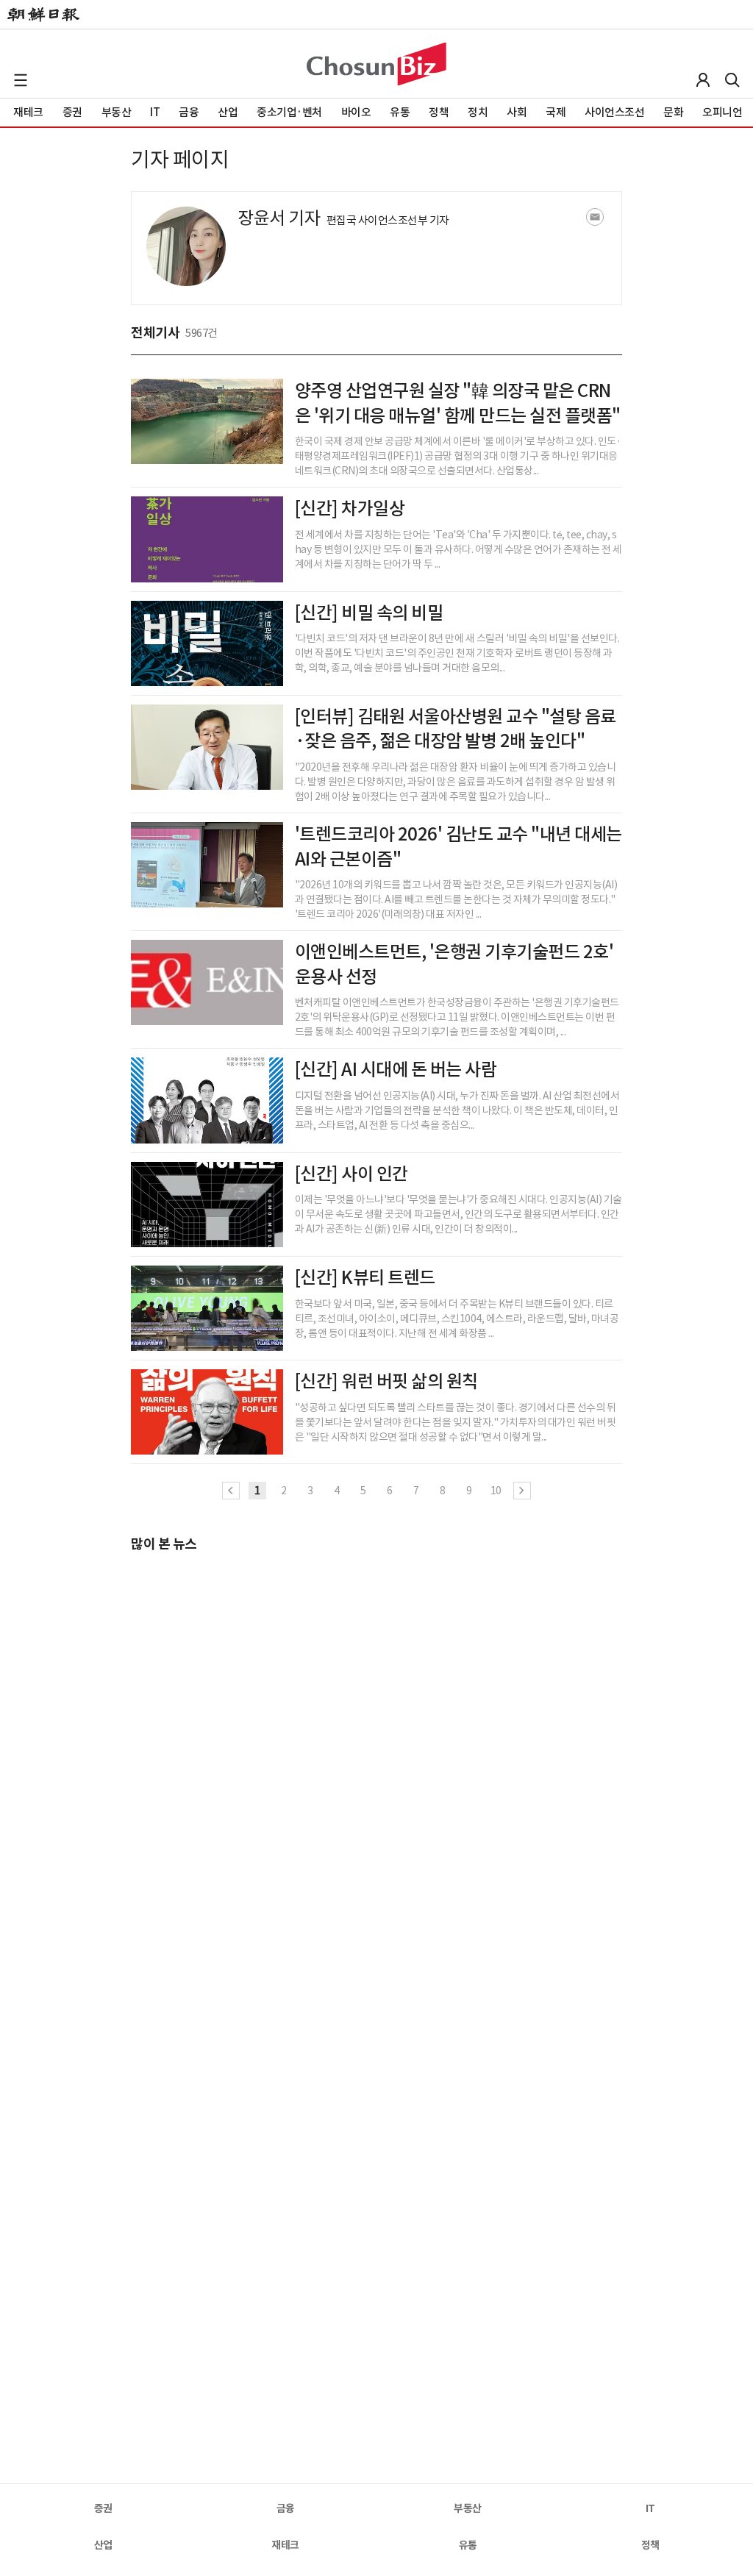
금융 (286, 2508)
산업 (103, 2545)
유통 (468, 2545)
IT (650, 2508)
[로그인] (703, 80)
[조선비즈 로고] (376, 64)
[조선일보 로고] (43, 15)
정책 (650, 2545)
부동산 (468, 2508)
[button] (21, 80)
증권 (103, 2508)
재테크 (285, 2545)
